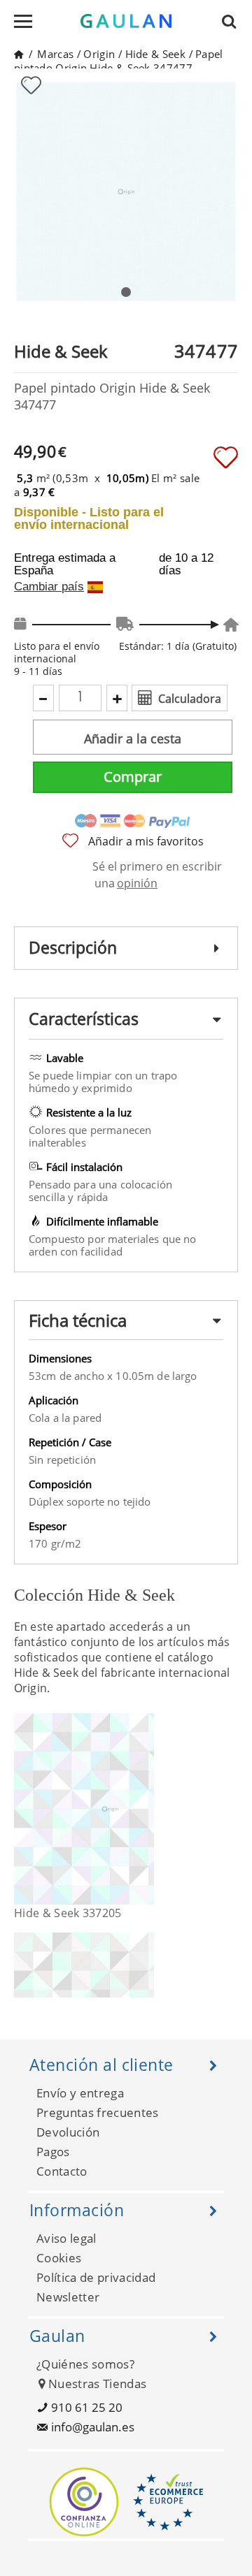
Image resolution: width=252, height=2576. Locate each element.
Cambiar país (49, 587)
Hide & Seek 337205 (68, 1913)
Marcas (55, 54)
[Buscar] (233, 21)
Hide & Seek (155, 54)
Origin (99, 54)
